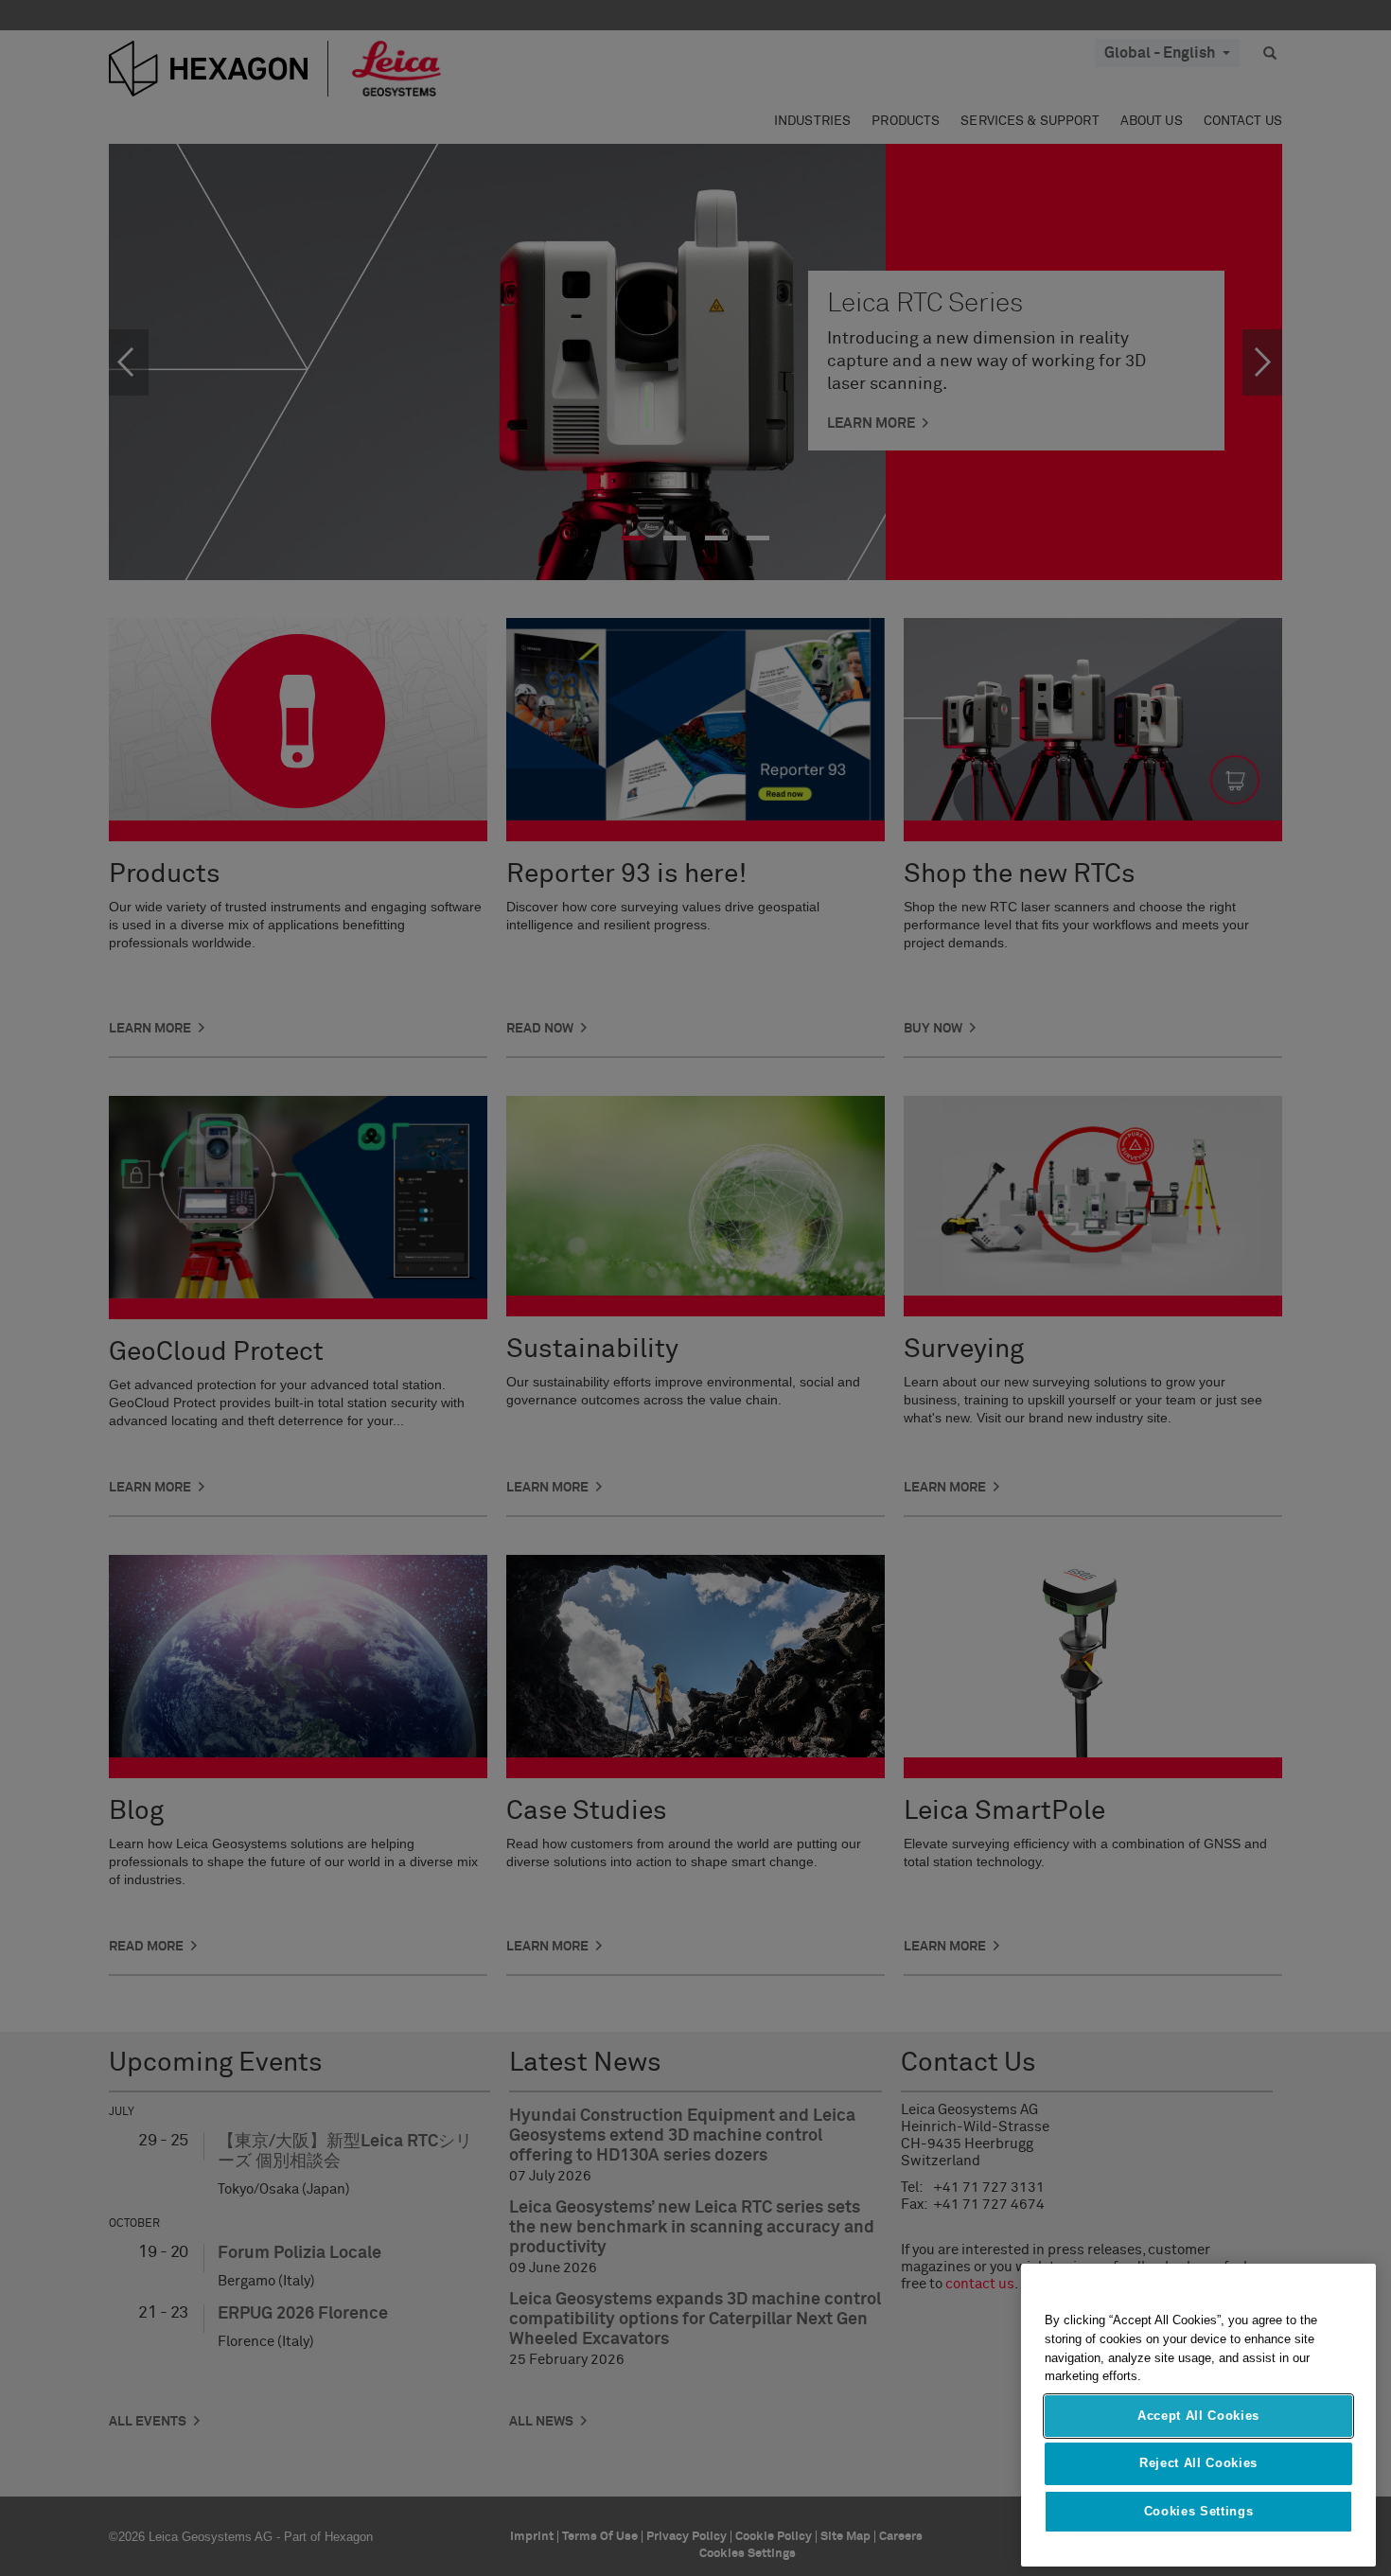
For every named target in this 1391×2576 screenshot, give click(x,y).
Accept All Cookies (1198, 2416)
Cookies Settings (1199, 2511)
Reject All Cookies (1198, 2463)
